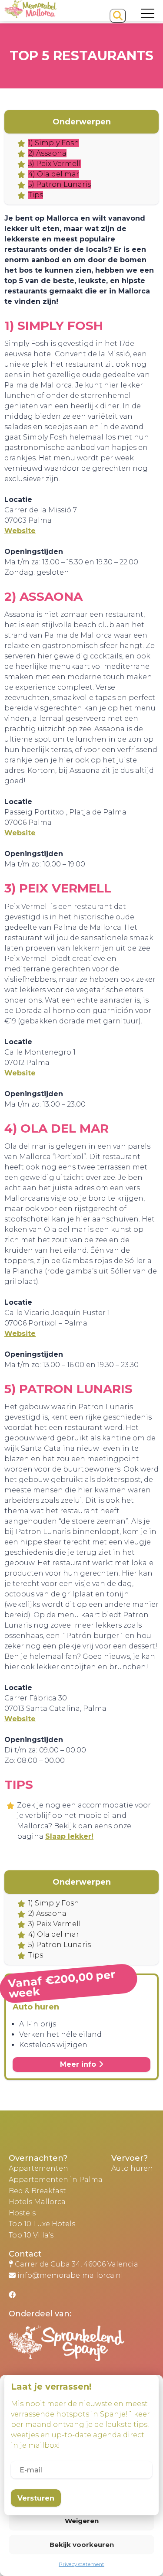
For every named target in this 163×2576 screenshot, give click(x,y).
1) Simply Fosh (54, 143)
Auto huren (132, 2168)
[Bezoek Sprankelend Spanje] (86, 2350)
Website (20, 531)
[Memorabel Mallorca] (30, 15)
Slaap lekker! (69, 1836)
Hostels (22, 2213)
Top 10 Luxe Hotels (42, 2224)
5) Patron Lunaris (60, 184)
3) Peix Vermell (55, 164)
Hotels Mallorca (37, 2202)
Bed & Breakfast (37, 2191)
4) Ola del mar (54, 174)
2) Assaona (47, 153)
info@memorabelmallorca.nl (70, 2275)
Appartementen (38, 2168)
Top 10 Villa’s (31, 2235)
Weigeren (82, 2521)
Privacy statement (81, 2564)
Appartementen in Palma (56, 2180)
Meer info (79, 2064)
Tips (36, 195)
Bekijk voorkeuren (82, 2545)
